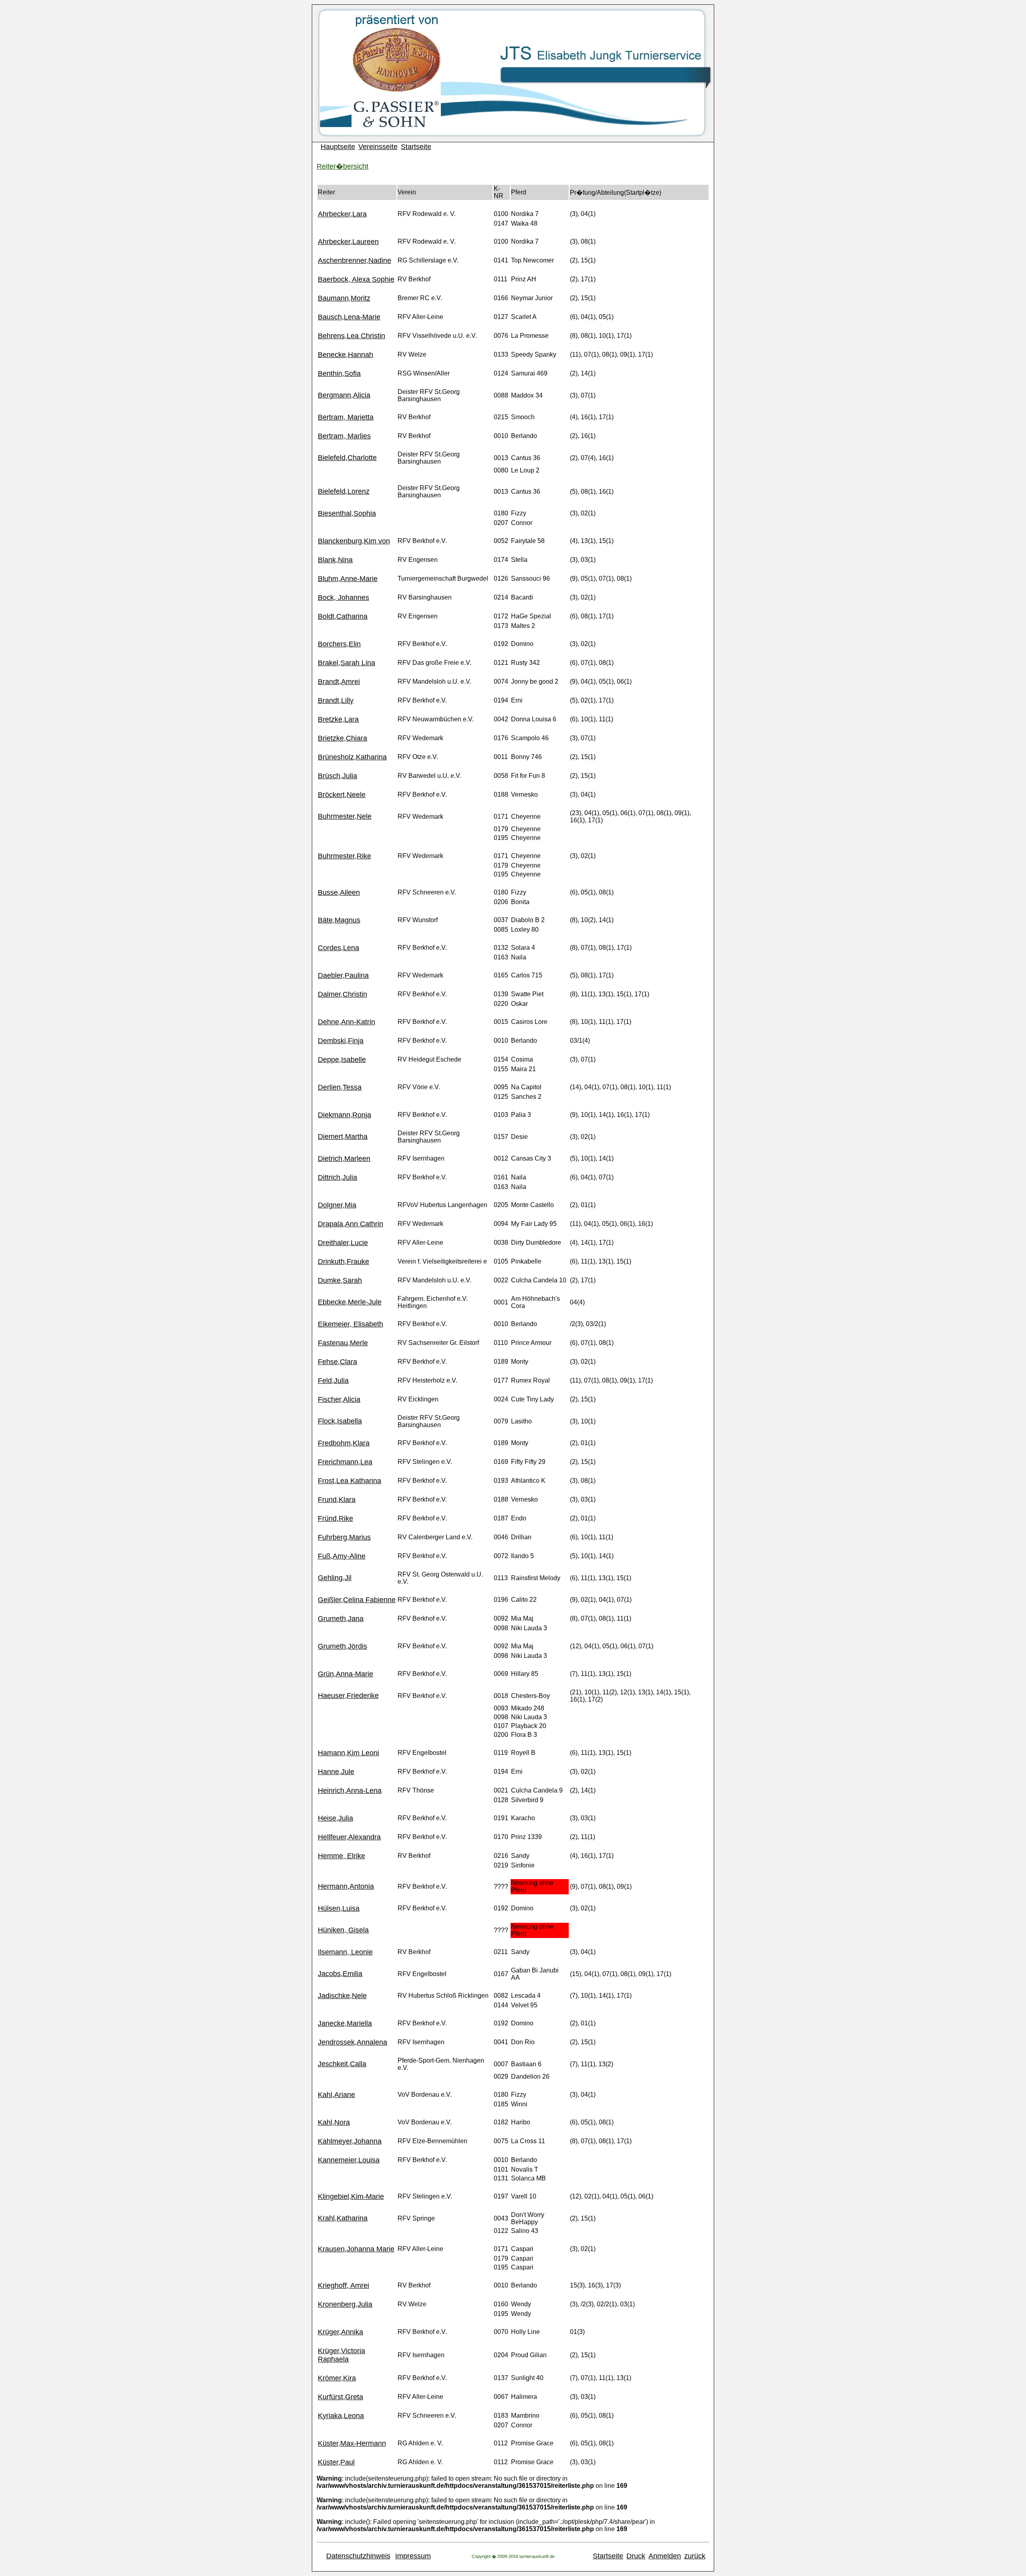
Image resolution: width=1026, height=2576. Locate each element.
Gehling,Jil (335, 1578)
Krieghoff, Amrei (343, 2285)
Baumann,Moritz (344, 298)
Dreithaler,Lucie (343, 1243)
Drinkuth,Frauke (343, 1262)
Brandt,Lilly (336, 701)
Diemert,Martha (343, 1137)
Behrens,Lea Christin (351, 336)
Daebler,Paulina (343, 975)
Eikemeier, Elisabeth (350, 1324)
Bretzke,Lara (338, 719)
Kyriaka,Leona (341, 2416)
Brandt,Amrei (339, 682)
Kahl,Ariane (336, 2095)
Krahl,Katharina (343, 2218)
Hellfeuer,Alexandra (349, 1837)
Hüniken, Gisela (343, 1930)
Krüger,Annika (340, 2332)
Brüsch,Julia (337, 776)
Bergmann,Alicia (344, 395)
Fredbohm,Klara (344, 1443)
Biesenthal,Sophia (347, 513)
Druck (636, 2556)
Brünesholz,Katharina (352, 757)
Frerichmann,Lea (345, 1462)
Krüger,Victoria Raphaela (341, 2355)
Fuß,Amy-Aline (342, 1556)
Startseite (416, 147)
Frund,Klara (337, 1500)
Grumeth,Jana (341, 1619)
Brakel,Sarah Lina (346, 663)
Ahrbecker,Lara (342, 214)
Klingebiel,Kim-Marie (351, 2196)
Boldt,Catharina (343, 616)
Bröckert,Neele (342, 795)
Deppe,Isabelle (342, 1060)
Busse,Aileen (339, 892)
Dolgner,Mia (337, 1205)
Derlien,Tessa (340, 1087)
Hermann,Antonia (346, 1886)
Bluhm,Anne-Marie (348, 579)
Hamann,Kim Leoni (348, 1753)
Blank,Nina (335, 560)
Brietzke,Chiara (342, 738)
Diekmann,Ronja (344, 1115)
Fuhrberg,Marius (344, 1537)
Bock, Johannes (343, 598)
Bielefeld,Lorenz (344, 491)
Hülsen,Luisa (339, 1908)
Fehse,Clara (337, 1362)
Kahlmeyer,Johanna (350, 2141)
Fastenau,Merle (343, 1343)
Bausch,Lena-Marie (349, 317)
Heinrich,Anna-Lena (350, 1791)
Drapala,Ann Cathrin (350, 1224)
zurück (695, 2556)
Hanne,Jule (336, 1772)
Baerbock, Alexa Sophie (356, 279)
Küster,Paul (336, 2462)
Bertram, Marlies (344, 436)
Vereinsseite (378, 147)
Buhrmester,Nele (345, 816)
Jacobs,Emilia (340, 1974)
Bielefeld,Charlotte (347, 458)
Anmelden (665, 2556)
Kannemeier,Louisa (349, 2160)
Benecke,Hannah (345, 355)
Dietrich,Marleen (344, 1159)
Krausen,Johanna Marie (356, 2249)
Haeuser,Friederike (348, 1696)
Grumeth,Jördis (342, 1646)
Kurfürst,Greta (340, 2397)
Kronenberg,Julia (345, 2304)
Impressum (413, 2556)
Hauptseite (338, 147)
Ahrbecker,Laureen (348, 242)
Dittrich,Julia (337, 1177)
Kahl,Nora (334, 2122)
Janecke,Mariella (345, 2023)
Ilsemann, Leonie (345, 1952)
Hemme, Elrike (341, 1856)
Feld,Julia (333, 1381)
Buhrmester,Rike (344, 856)
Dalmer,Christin (342, 994)
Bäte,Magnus (339, 920)
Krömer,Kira (337, 2378)
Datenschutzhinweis (358, 2556)
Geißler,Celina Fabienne (357, 1600)
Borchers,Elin (339, 644)
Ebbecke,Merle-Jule (350, 1302)
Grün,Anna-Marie (345, 1674)
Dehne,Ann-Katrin (346, 1022)
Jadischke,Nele (342, 1996)
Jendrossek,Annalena (352, 2042)
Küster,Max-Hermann (352, 2443)
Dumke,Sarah (340, 1280)
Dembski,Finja (341, 1041)
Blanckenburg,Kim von (354, 541)
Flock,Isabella (340, 1421)
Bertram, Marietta (346, 417)
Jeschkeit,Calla (342, 2064)
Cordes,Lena (338, 948)
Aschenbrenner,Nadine (354, 260)
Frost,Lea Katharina (349, 1481)
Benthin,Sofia (339, 373)
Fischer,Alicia (339, 1399)
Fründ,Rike (335, 1518)
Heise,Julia (335, 1818)
